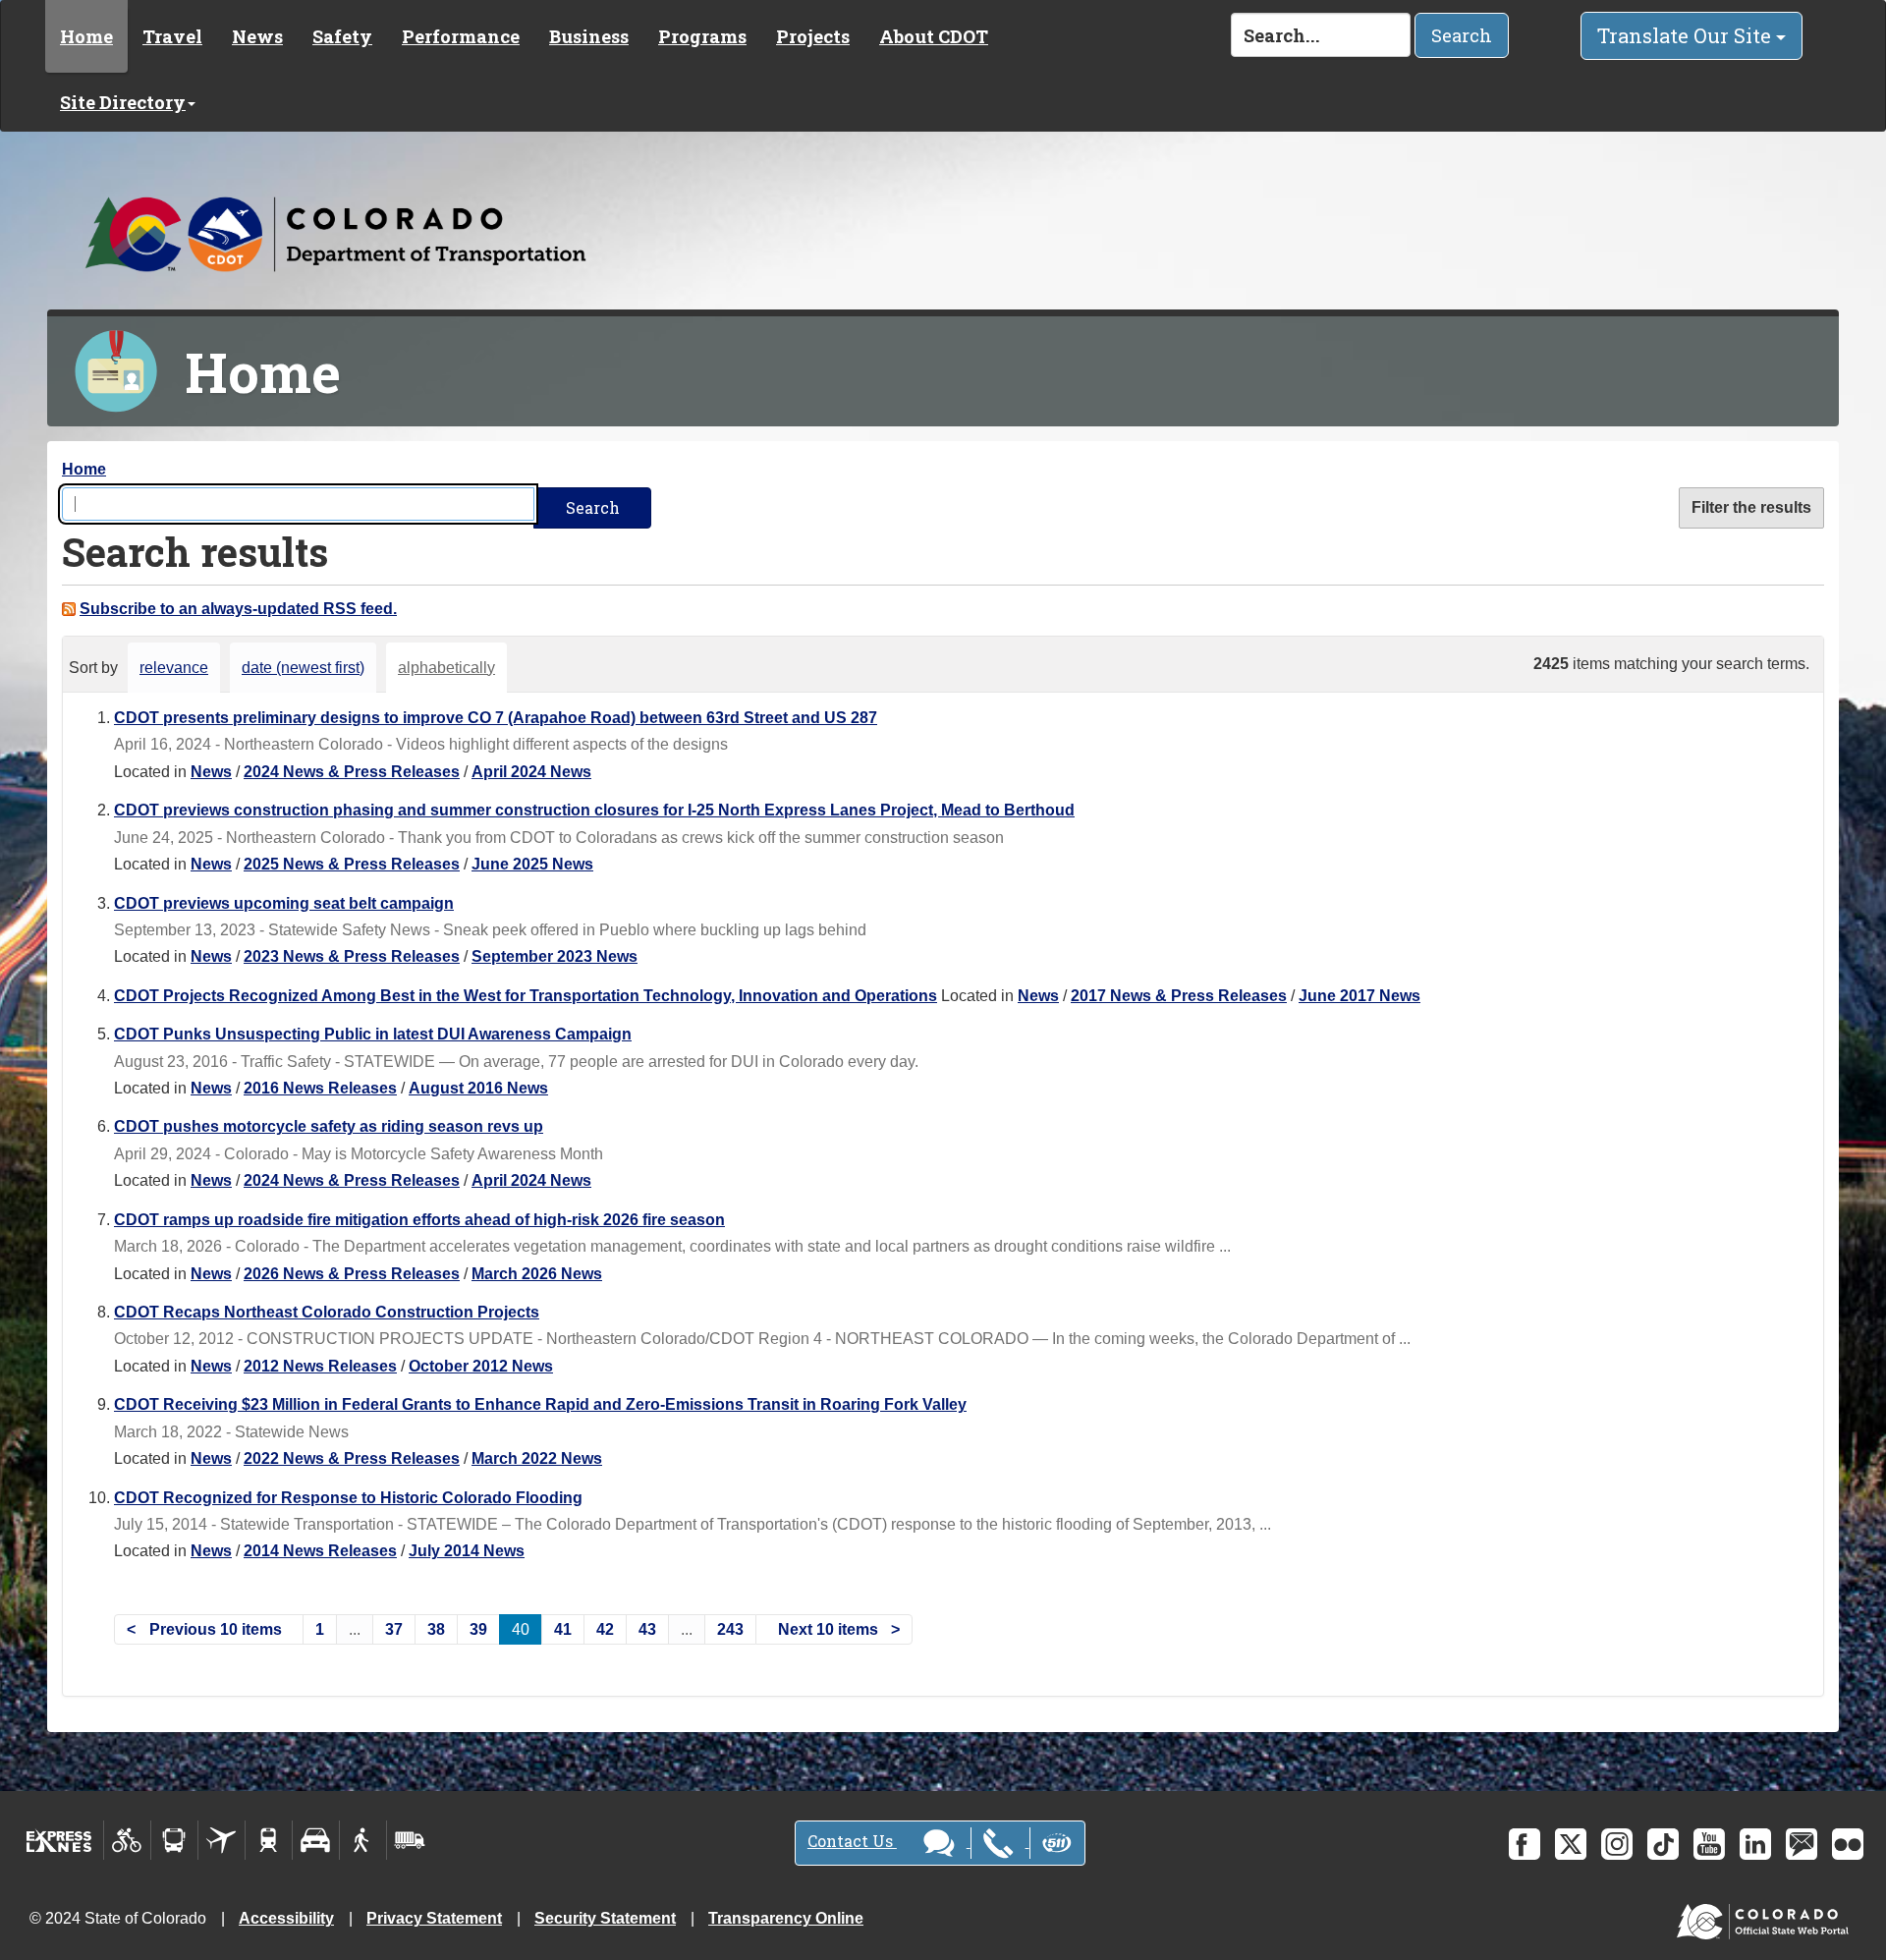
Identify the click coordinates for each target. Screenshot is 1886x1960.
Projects (813, 36)
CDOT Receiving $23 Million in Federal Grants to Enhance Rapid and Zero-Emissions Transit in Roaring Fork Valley (540, 1404)
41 (563, 1629)
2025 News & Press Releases (352, 864)
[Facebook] (1525, 1844)
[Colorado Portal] (1767, 1917)
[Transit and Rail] (174, 1840)
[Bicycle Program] (127, 1840)
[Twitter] (1571, 1844)
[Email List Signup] (1802, 1844)
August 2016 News (478, 1088)
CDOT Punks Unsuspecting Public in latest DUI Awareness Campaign (373, 1034)
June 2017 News (1359, 996)
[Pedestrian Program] (363, 1840)
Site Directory (123, 102)
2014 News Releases (320, 1551)
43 (647, 1629)
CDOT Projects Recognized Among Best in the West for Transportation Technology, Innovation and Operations (526, 996)
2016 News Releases (320, 1088)
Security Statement (605, 1918)
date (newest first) (303, 668)
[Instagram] (1617, 1844)
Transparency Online (786, 1918)
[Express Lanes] (59, 1840)
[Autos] (316, 1840)
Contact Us (852, 1841)
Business (589, 36)
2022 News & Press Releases (352, 1458)
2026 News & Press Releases (352, 1274)
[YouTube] (1709, 1844)
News (257, 36)
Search (1462, 35)
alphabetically (446, 668)
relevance (174, 668)
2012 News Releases (320, 1366)
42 (605, 1629)
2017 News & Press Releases (1179, 996)
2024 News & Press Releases (352, 772)
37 (394, 1629)
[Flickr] (1848, 1844)
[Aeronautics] (222, 1840)
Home (86, 36)
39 (478, 1629)
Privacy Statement (434, 1918)
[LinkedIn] (1755, 1844)
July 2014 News (467, 1551)
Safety (342, 36)
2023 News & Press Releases (352, 956)
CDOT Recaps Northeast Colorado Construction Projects (327, 1312)
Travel (172, 36)
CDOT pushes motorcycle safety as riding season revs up (329, 1126)
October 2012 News (481, 1366)
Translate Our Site (1687, 35)
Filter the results (1751, 507)
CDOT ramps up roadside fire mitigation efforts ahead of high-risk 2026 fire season (419, 1220)
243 (730, 1629)
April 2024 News (531, 772)
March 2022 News (537, 1458)
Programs (702, 36)
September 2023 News (555, 956)
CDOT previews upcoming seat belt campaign (284, 903)
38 (436, 1629)
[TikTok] (1663, 1844)
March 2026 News (537, 1274)
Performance (461, 36)
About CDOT (934, 36)
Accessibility (286, 1918)
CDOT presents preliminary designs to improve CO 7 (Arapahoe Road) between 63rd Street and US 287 (496, 718)
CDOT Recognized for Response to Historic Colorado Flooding (348, 1498)
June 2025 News (532, 864)
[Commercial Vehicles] (410, 1840)
